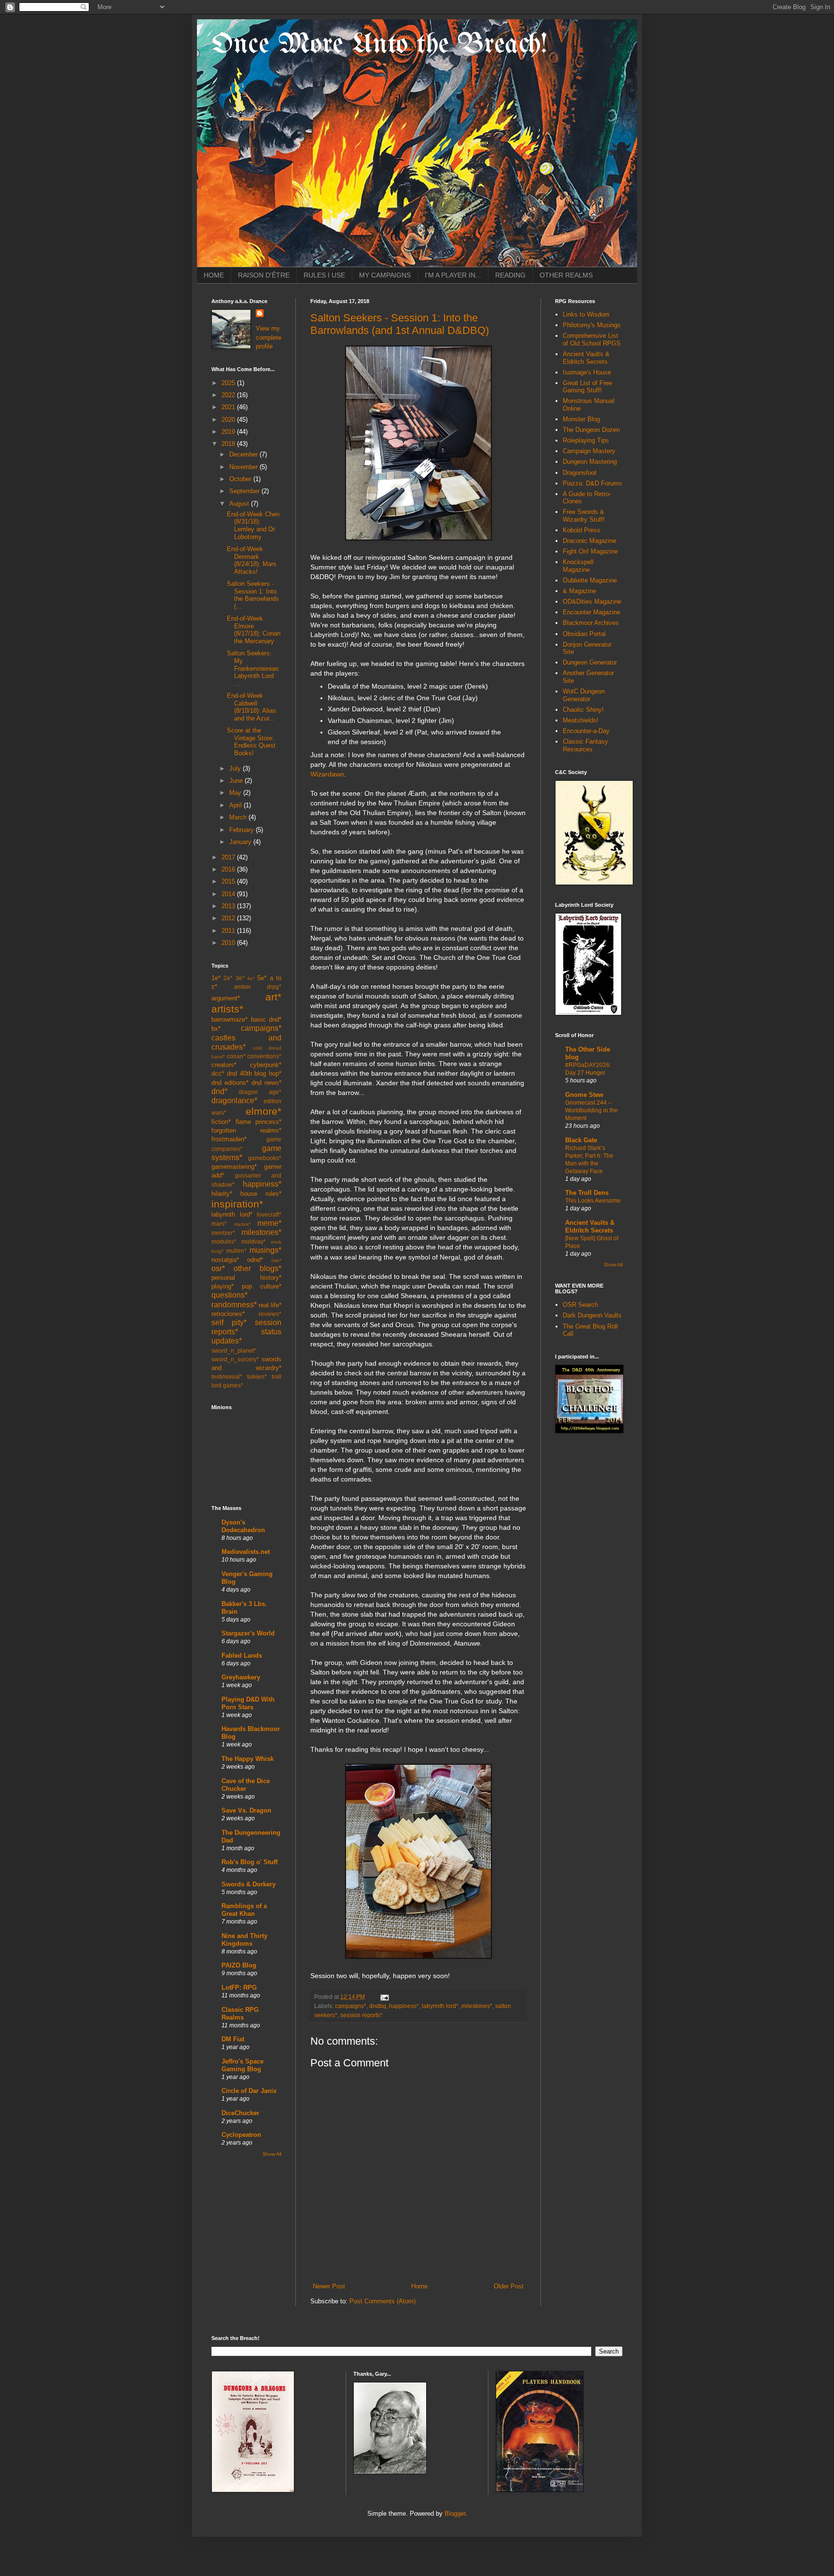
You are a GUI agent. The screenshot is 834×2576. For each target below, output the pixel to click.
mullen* (236, 1251)
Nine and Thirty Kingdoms (244, 1940)
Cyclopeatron (241, 2135)
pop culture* (262, 1286)
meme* (269, 1223)
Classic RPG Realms (240, 2014)
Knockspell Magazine (578, 566)
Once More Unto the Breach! (379, 45)
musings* (265, 1250)
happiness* (404, 2006)
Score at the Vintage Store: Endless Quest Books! (251, 742)
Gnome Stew (584, 1095)
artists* (227, 1009)
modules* (224, 1241)
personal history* (246, 1278)
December (244, 454)
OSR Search (580, 1305)
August (240, 504)
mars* (219, 1224)
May (236, 793)
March (239, 817)
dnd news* (266, 1083)
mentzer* (223, 1233)
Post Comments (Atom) (382, 2301)
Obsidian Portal (584, 634)
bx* (216, 1029)
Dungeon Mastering (590, 462)
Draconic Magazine (590, 541)
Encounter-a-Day (586, 731)
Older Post (509, 2286)
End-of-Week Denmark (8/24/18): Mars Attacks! (252, 560)
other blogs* (257, 1268)
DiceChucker (240, 2113)
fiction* (221, 1122)
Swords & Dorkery (249, 1884)
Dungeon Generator (590, 662)
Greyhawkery (241, 1677)
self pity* (229, 1323)
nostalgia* (225, 1260)
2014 (229, 894)
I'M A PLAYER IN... (453, 275)
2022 (229, 395)
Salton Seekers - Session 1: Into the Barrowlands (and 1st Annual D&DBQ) (400, 324)
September (245, 491)
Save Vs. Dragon (246, 1810)
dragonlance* (234, 1101)
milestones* (477, 2006)
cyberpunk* (266, 1065)
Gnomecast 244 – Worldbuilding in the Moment (591, 1110)
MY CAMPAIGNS (385, 275)
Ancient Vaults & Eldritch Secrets (586, 358)
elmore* (264, 1111)
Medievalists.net (246, 1552)
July (236, 769)
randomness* (234, 1305)
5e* (262, 978)
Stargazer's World (248, 1633)
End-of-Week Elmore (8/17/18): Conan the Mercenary (254, 630)
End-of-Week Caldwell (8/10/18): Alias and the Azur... (251, 707)
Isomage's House (587, 372)
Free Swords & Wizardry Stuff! (584, 516)
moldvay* (254, 1241)
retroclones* (228, 1314)
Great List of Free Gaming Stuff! (587, 387)
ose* (276, 1260)
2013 (229, 906)
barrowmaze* (229, 1019)
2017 (229, 857)
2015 (229, 881)
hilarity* (222, 1194)
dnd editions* (230, 1083)
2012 (229, 918)
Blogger (455, 2514)
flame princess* (259, 1122)
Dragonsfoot (580, 473)
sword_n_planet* (234, 1350)
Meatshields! (581, 720)
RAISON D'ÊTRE (264, 275)
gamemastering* (234, 1167)
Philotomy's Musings (592, 325)
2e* (228, 978)
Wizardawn (327, 774)
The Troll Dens (587, 1193)
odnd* (255, 1260)
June (237, 781)
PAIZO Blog (239, 1965)
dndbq (378, 2006)
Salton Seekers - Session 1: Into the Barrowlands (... (253, 595)
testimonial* (227, 1377)
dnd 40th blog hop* (254, 1073)
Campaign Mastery (589, 451)
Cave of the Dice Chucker (246, 1785)
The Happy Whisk (248, 1759)
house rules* (261, 1194)
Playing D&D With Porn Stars (248, 1703)
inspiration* (237, 1204)
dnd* (219, 1091)
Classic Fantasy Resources (585, 745)
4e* (251, 978)
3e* (240, 978)
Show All (272, 2154)
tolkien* (257, 1377)
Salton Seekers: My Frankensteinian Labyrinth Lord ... (253, 668)
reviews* (270, 1314)
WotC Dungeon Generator (584, 695)
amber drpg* (258, 987)
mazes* (242, 1224)
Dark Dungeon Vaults (592, 1315)
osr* (218, 1268)
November (244, 467)
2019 (229, 432)
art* (273, 997)
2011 (229, 931)
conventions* (264, 1056)
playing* (222, 1286)
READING (510, 275)
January (241, 842)
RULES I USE (324, 275)
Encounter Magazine (591, 612)
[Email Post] (383, 1997)
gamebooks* (265, 1158)
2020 (229, 420)
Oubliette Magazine (590, 580)
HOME (214, 275)
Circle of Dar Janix (249, 2091)
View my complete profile (269, 337)
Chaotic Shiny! (583, 710)
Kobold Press (582, 530)
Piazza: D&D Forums (592, 483)
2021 (229, 407)
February (243, 830)
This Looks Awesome (593, 1201)
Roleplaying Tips (586, 440)
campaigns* (351, 2006)
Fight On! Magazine (590, 551)
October (241, 479)
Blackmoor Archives (591, 623)
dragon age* (260, 1092)
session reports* (361, 2015)
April (236, 805)
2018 (229, 444)
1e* (216, 978)
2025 (229, 383)
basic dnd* (266, 1019)
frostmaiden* (229, 1139)
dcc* (218, 1073)
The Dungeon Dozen (591, 430)
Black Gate (581, 1140)
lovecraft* (269, 1214)
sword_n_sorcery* (235, 1359)
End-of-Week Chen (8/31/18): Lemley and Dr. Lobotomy (253, 526)
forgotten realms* (246, 1130)
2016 (229, 869)
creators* (224, 1065)
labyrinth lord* (440, 2006)
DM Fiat (233, 2039)
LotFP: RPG (239, 1987)
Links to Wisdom (586, 314)
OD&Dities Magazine (592, 602)
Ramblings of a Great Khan (244, 1910)
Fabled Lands (242, 1655)
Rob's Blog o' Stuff (250, 1862)
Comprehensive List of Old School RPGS (592, 339)
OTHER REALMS (566, 275)
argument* (226, 998)
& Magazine (579, 591)
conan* (236, 1056)
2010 (229, 943)
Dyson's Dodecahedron (243, 1526)
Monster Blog (581, 419)
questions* (229, 1295)
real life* (270, 1305)
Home (419, 2286)
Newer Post (329, 2286)
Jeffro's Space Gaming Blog (243, 2065)
